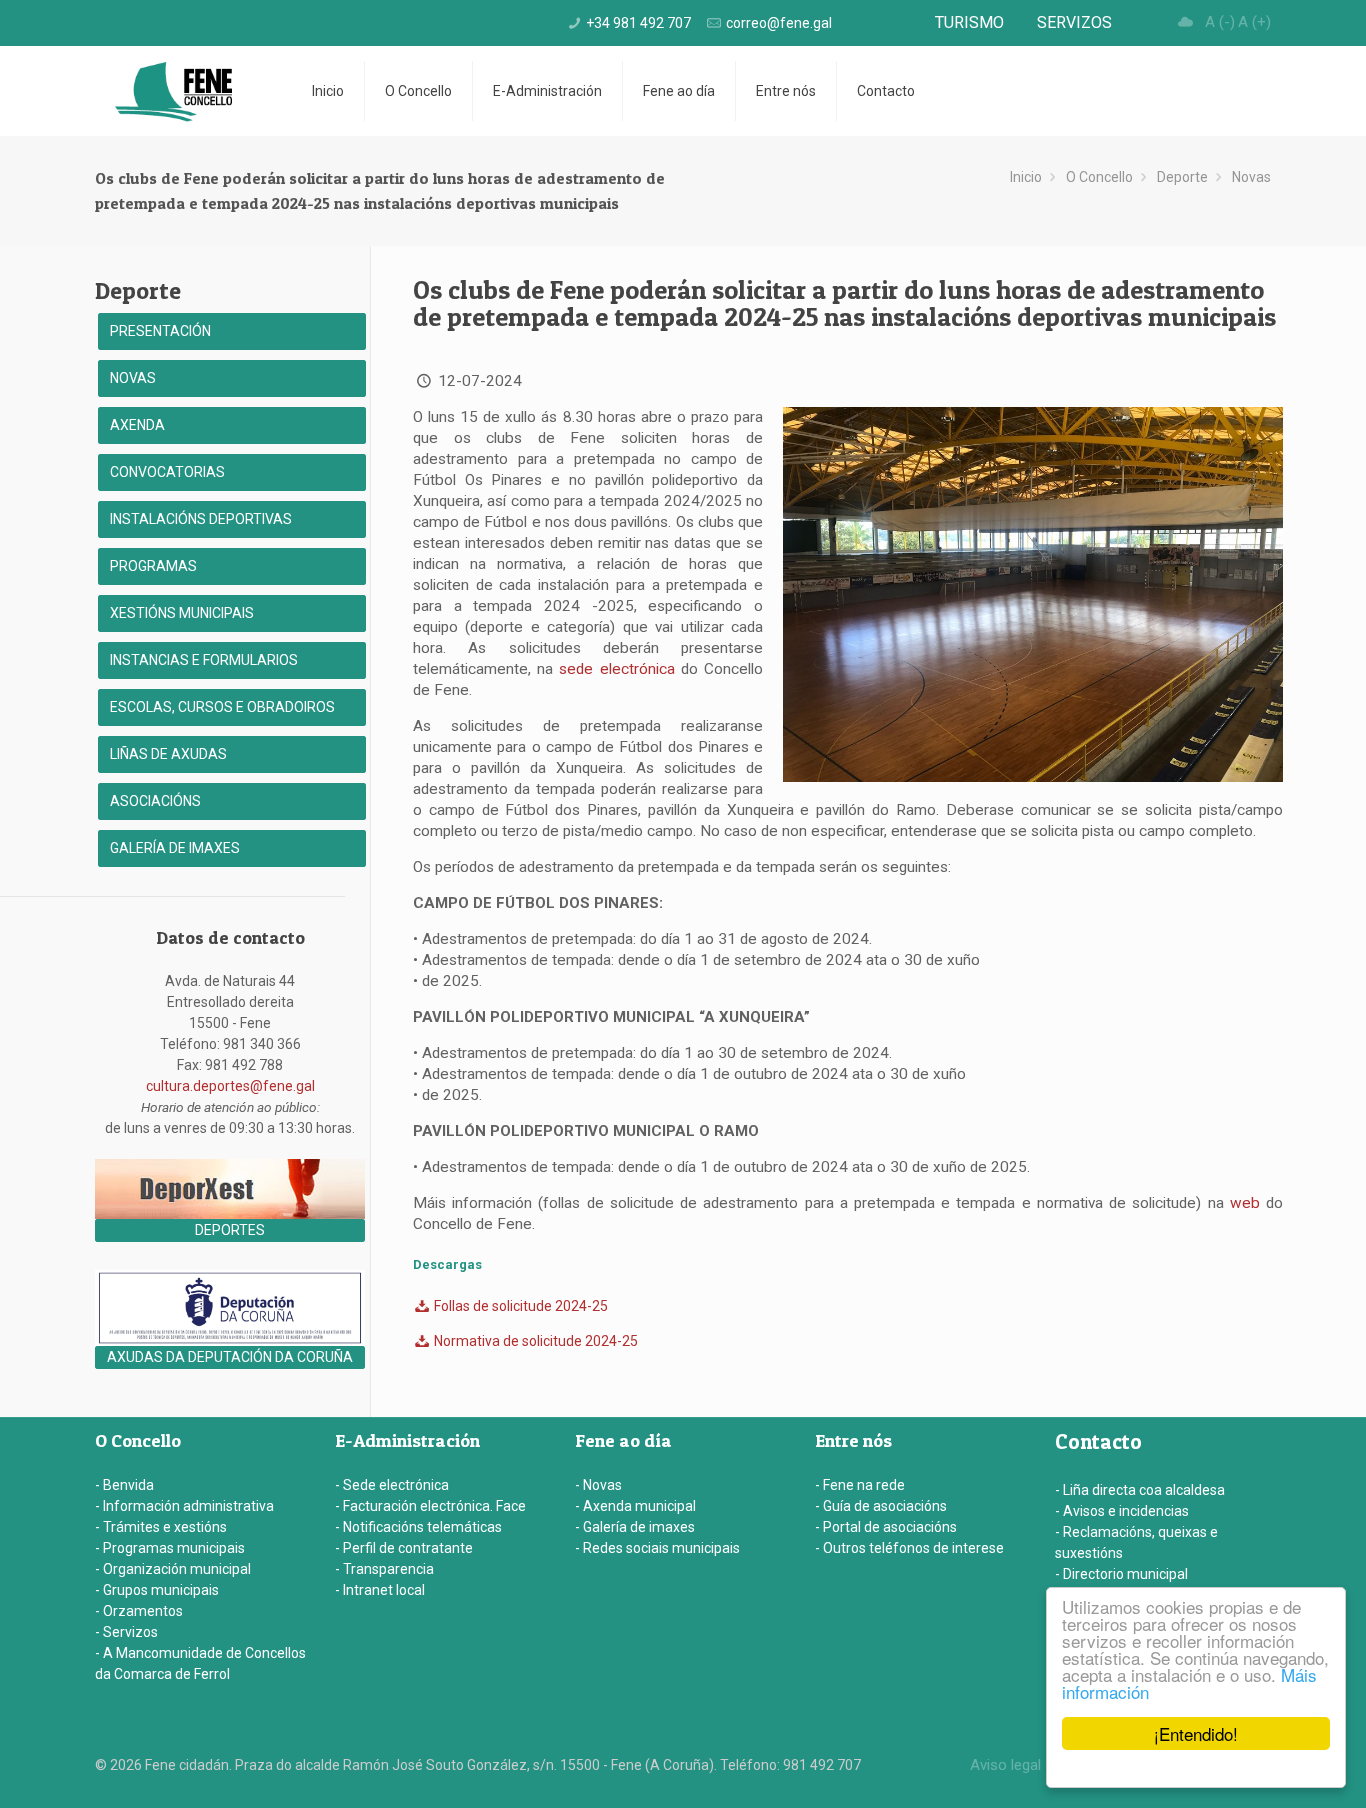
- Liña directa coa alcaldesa (1140, 1490)
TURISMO (969, 22)
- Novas (598, 1485)
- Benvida (124, 1485)
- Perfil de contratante (404, 1548)
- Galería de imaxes (635, 1527)
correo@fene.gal (779, 23)
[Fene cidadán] (173, 91)
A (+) (1254, 22)
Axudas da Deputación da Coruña (230, 1357)
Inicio (1026, 177)
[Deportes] (230, 1214)
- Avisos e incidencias (1122, 1511)
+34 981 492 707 (638, 23)
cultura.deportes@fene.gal (230, 1086)
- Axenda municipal (635, 1506)
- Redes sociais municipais (657, 1548)
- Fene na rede (860, 1485)
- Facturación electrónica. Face (430, 1506)
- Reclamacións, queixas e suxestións (1136, 1542)
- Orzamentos (139, 1611)
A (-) (1220, 22)
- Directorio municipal (1121, 1574)
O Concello (1099, 177)
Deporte (1182, 177)
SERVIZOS (1074, 22)
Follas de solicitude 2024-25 (519, 1306)
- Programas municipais (170, 1548)
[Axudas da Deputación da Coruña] (230, 1341)
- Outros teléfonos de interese (909, 1548)
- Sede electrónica (392, 1485)
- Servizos (126, 1632)
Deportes (230, 1230)
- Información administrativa (184, 1506)
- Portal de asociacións (886, 1527)
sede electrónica (616, 669)
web (1245, 1203)
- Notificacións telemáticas (418, 1527)
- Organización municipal (173, 1569)
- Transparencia (384, 1569)
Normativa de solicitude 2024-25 (534, 1341)
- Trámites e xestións (161, 1527)
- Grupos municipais (157, 1590)
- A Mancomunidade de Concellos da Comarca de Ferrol (200, 1663)
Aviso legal (1005, 1765)
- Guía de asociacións (881, 1506)
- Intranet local (380, 1590)
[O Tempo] (1186, 22)
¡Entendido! (1196, 1733)
